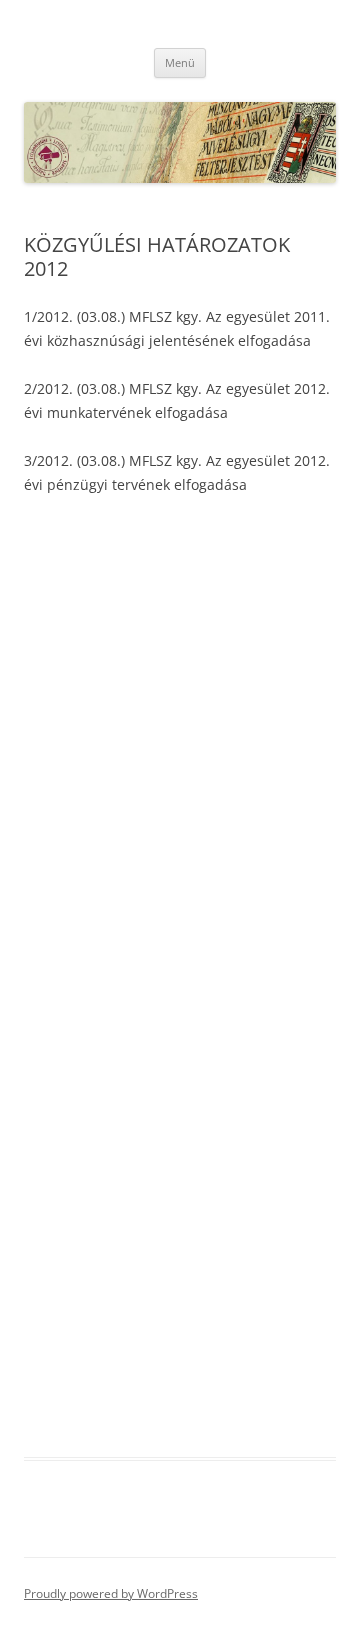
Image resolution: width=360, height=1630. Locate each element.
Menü (180, 62)
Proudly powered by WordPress (111, 1593)
